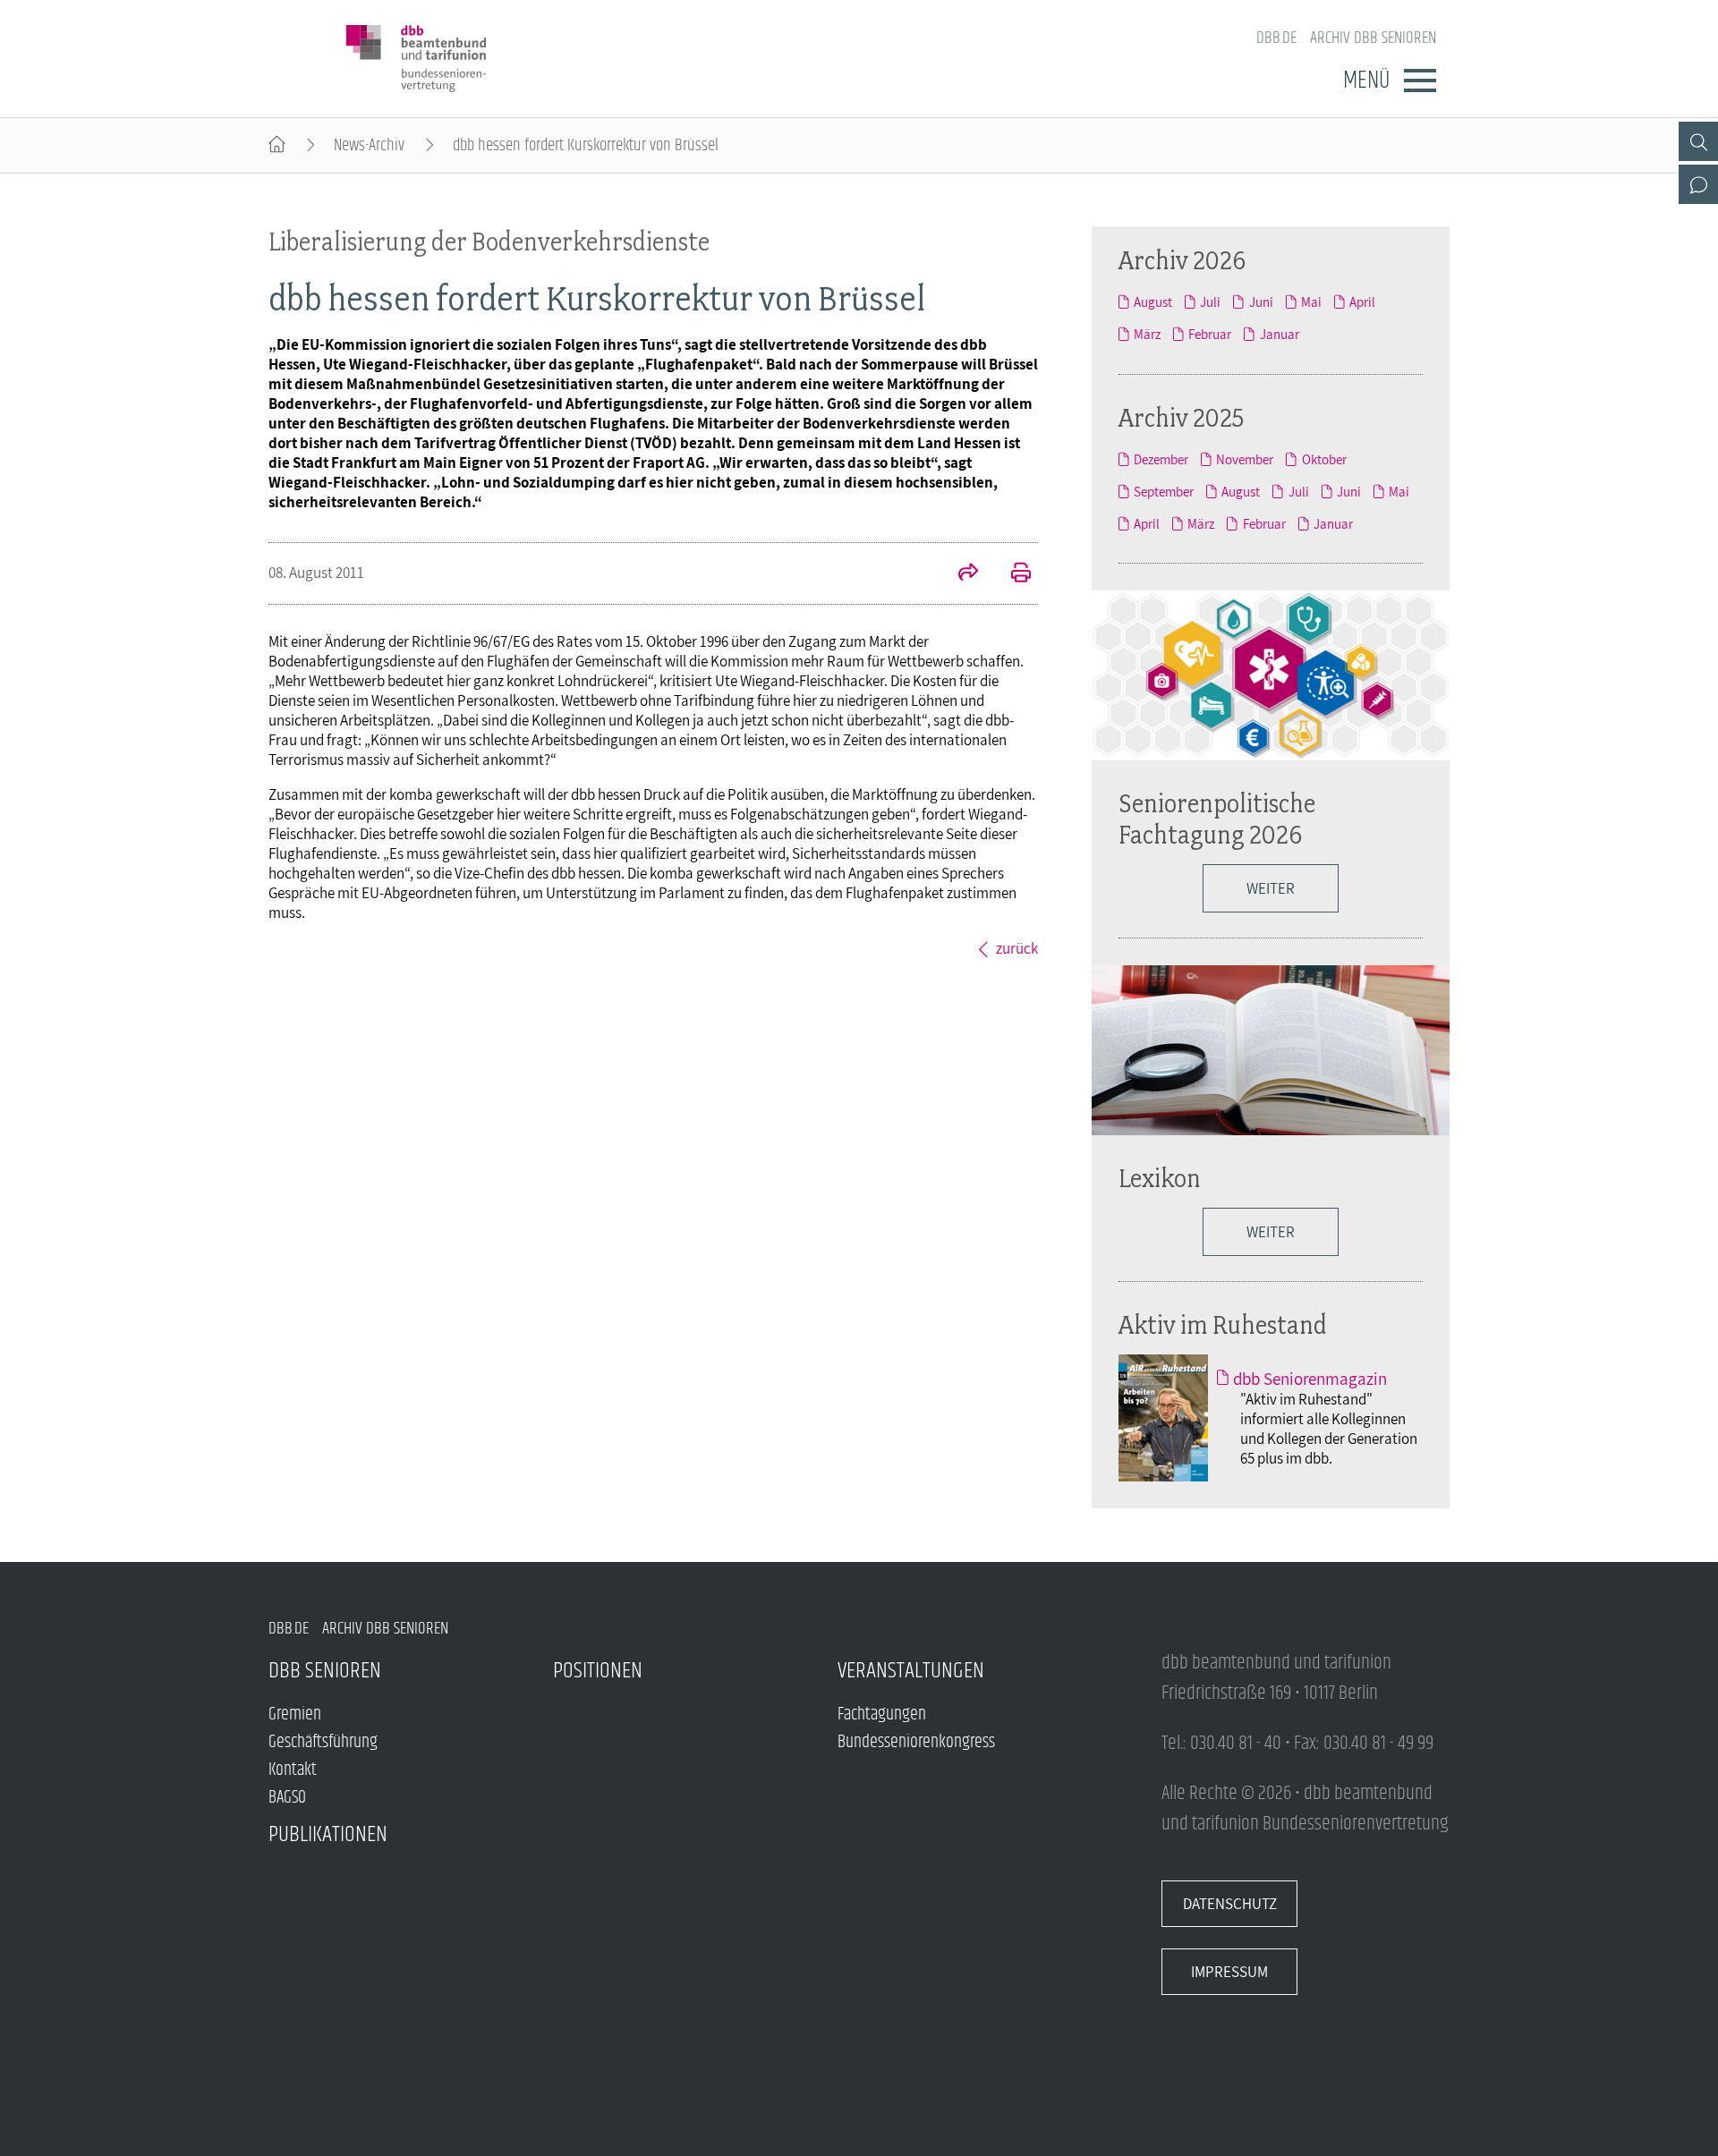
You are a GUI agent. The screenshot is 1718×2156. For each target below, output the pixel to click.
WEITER (1271, 1232)
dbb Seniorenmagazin (1310, 1379)
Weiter (1271, 888)
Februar (1210, 334)
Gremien (295, 1715)
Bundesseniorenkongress (916, 1742)
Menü (1366, 81)
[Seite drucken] (1011, 574)
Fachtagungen (882, 1715)
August (1153, 301)
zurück (1017, 948)
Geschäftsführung (323, 1742)
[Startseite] (277, 145)
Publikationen (328, 1834)
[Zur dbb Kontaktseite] (1698, 184)
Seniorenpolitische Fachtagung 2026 (1217, 819)
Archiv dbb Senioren (1373, 38)
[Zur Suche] (1698, 141)
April (1362, 301)
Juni (1261, 301)
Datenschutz (1230, 1904)
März (1147, 334)
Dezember (1161, 459)
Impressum (1229, 1972)
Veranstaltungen (911, 1671)
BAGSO (287, 1798)
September (1164, 491)
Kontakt (293, 1770)
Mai (1311, 301)
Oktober (1324, 459)
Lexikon (1160, 1178)
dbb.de (1276, 38)
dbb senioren (325, 1671)
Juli (1210, 301)
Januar (1279, 334)
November (1245, 459)
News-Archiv (369, 145)
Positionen (598, 1671)
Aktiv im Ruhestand (1223, 1324)
